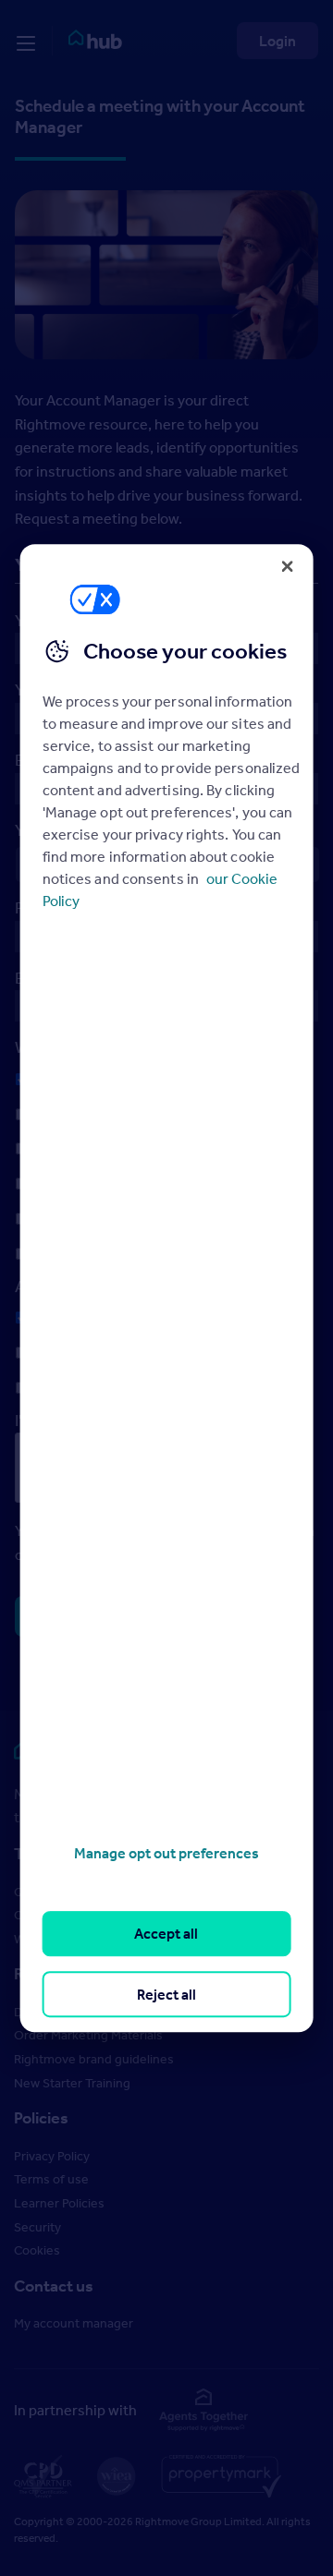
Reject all (166, 1994)
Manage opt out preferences (166, 1853)
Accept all (166, 1934)
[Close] (287, 566)
